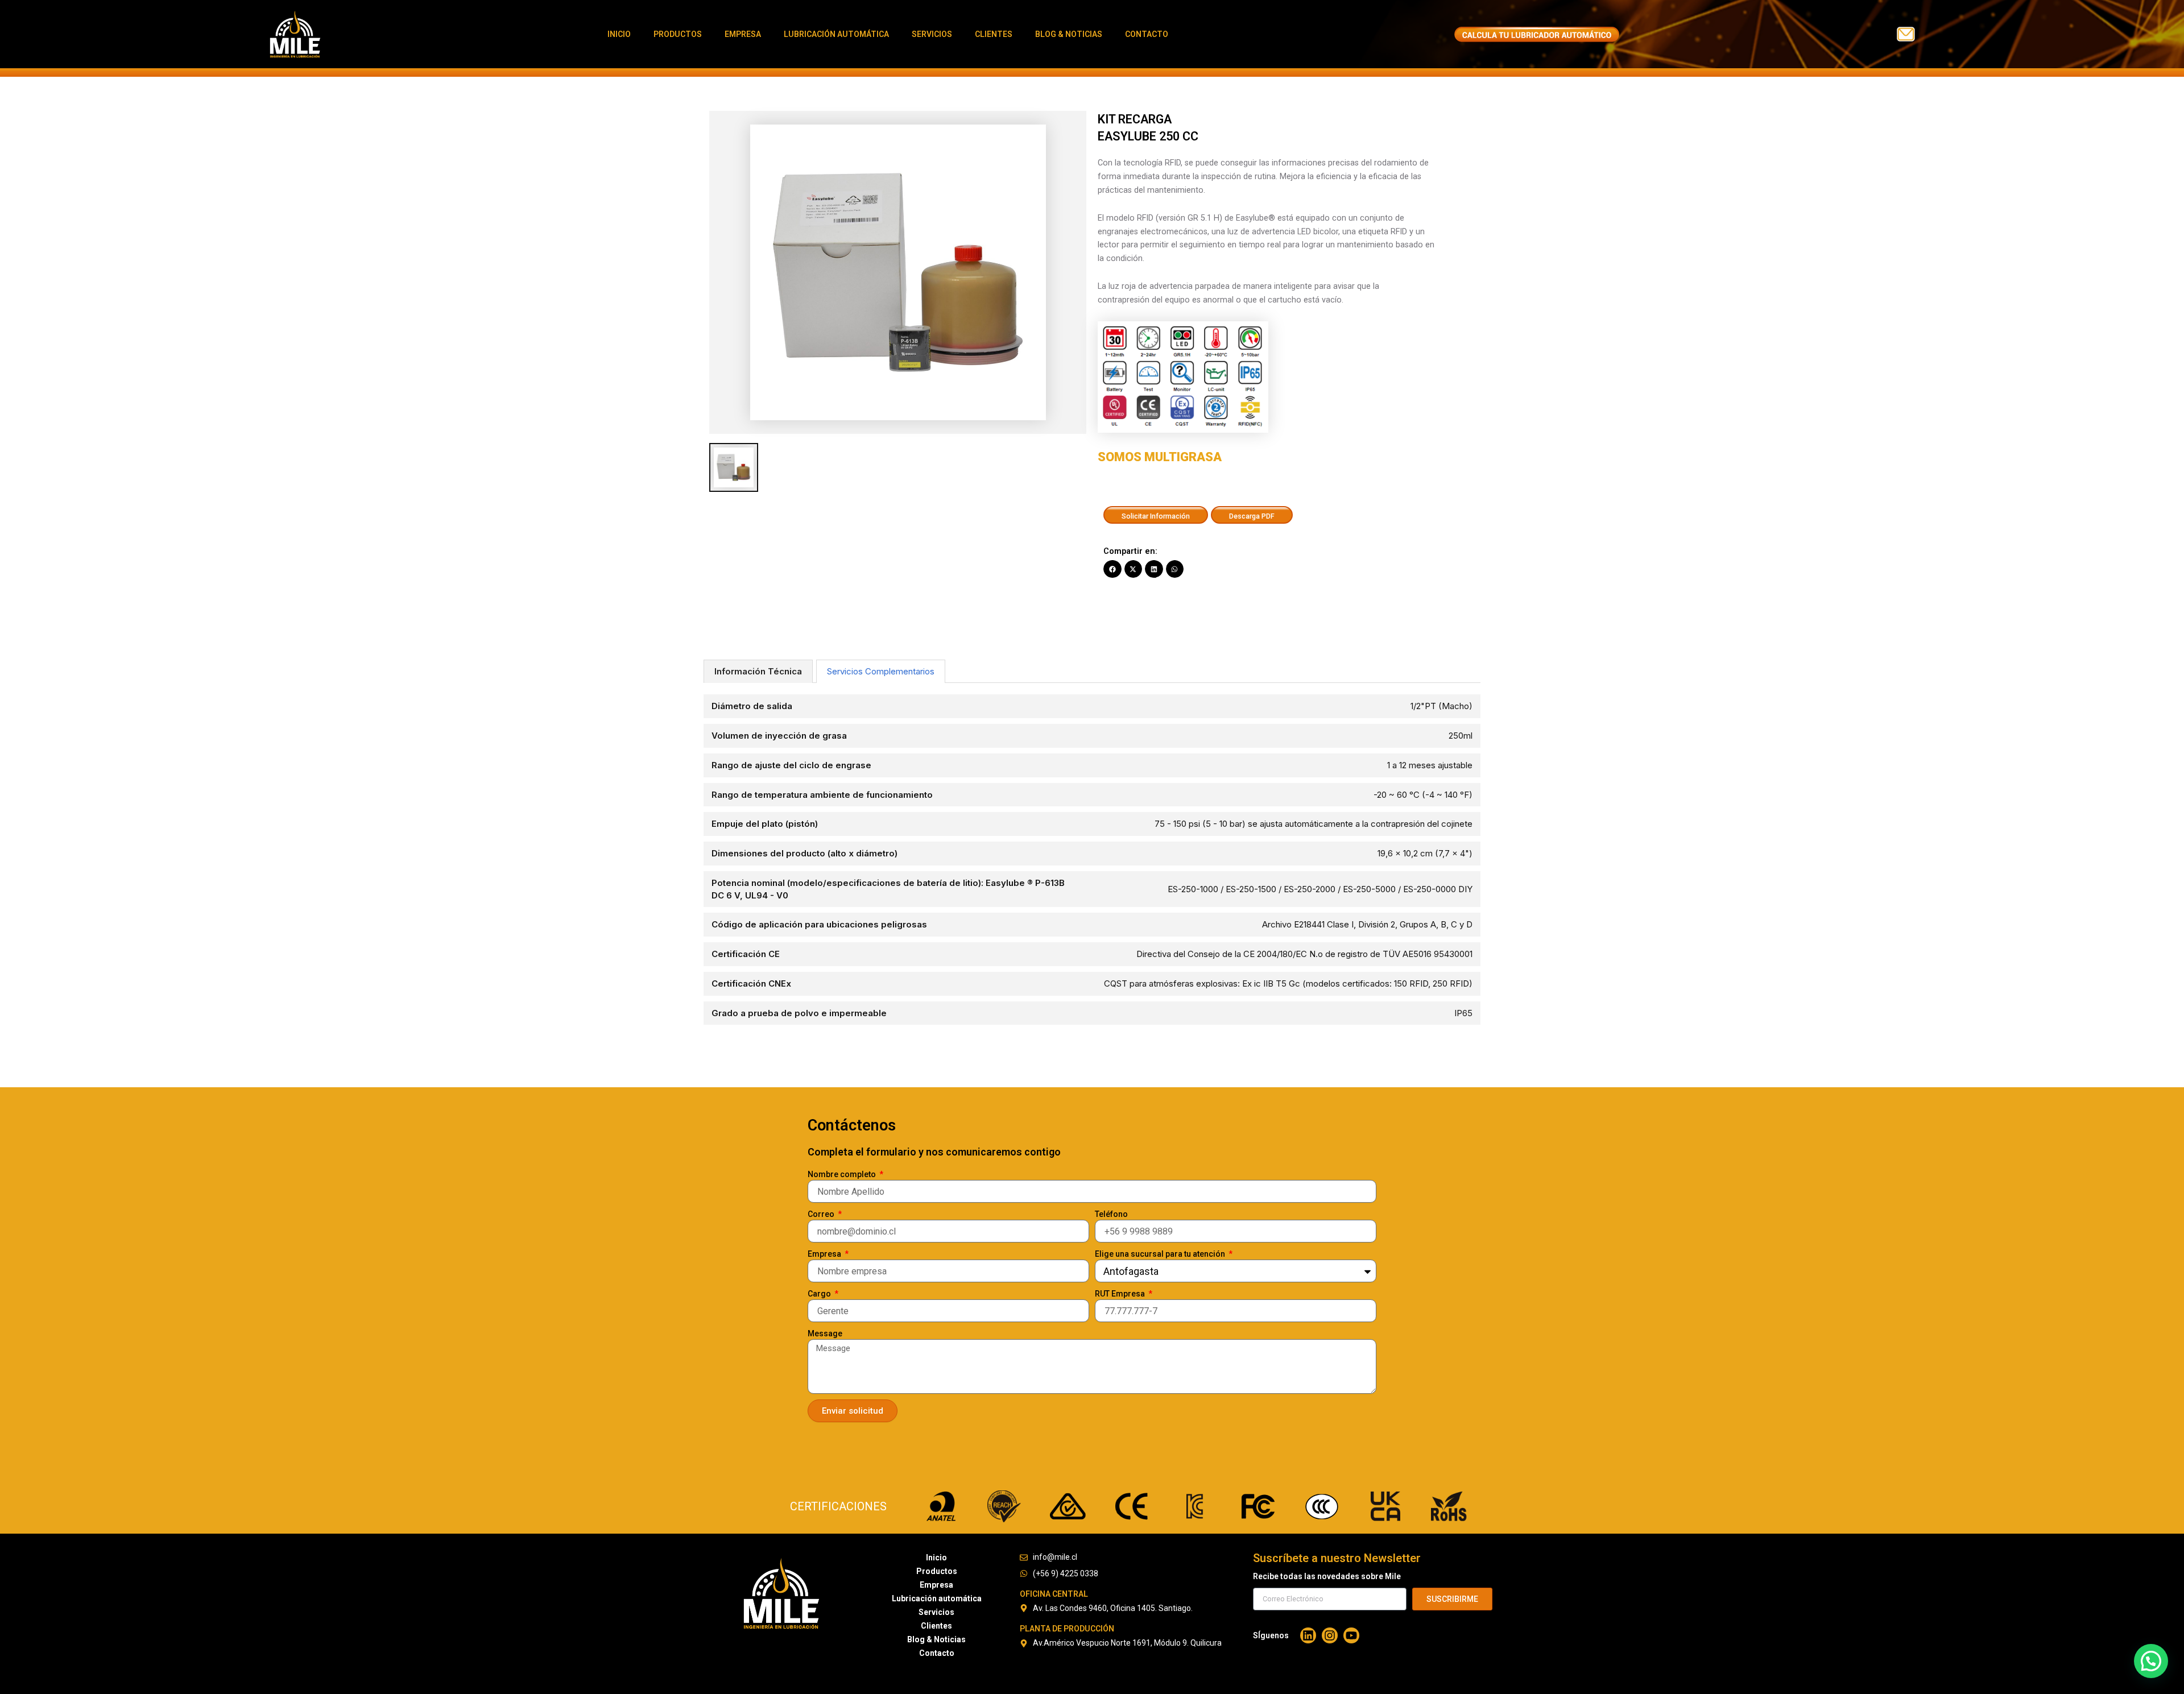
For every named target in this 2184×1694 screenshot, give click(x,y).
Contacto (1147, 34)
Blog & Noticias (1069, 34)
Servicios (932, 34)
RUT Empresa (1121, 1294)
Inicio (619, 34)
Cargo (820, 1294)
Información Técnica (758, 671)
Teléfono (1111, 1214)
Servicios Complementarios (881, 671)
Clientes (994, 34)
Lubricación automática (836, 34)
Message (825, 1333)
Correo (822, 1214)
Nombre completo (843, 1174)
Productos (678, 34)
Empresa (743, 34)
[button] (1112, 569)
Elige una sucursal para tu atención (1161, 1254)
